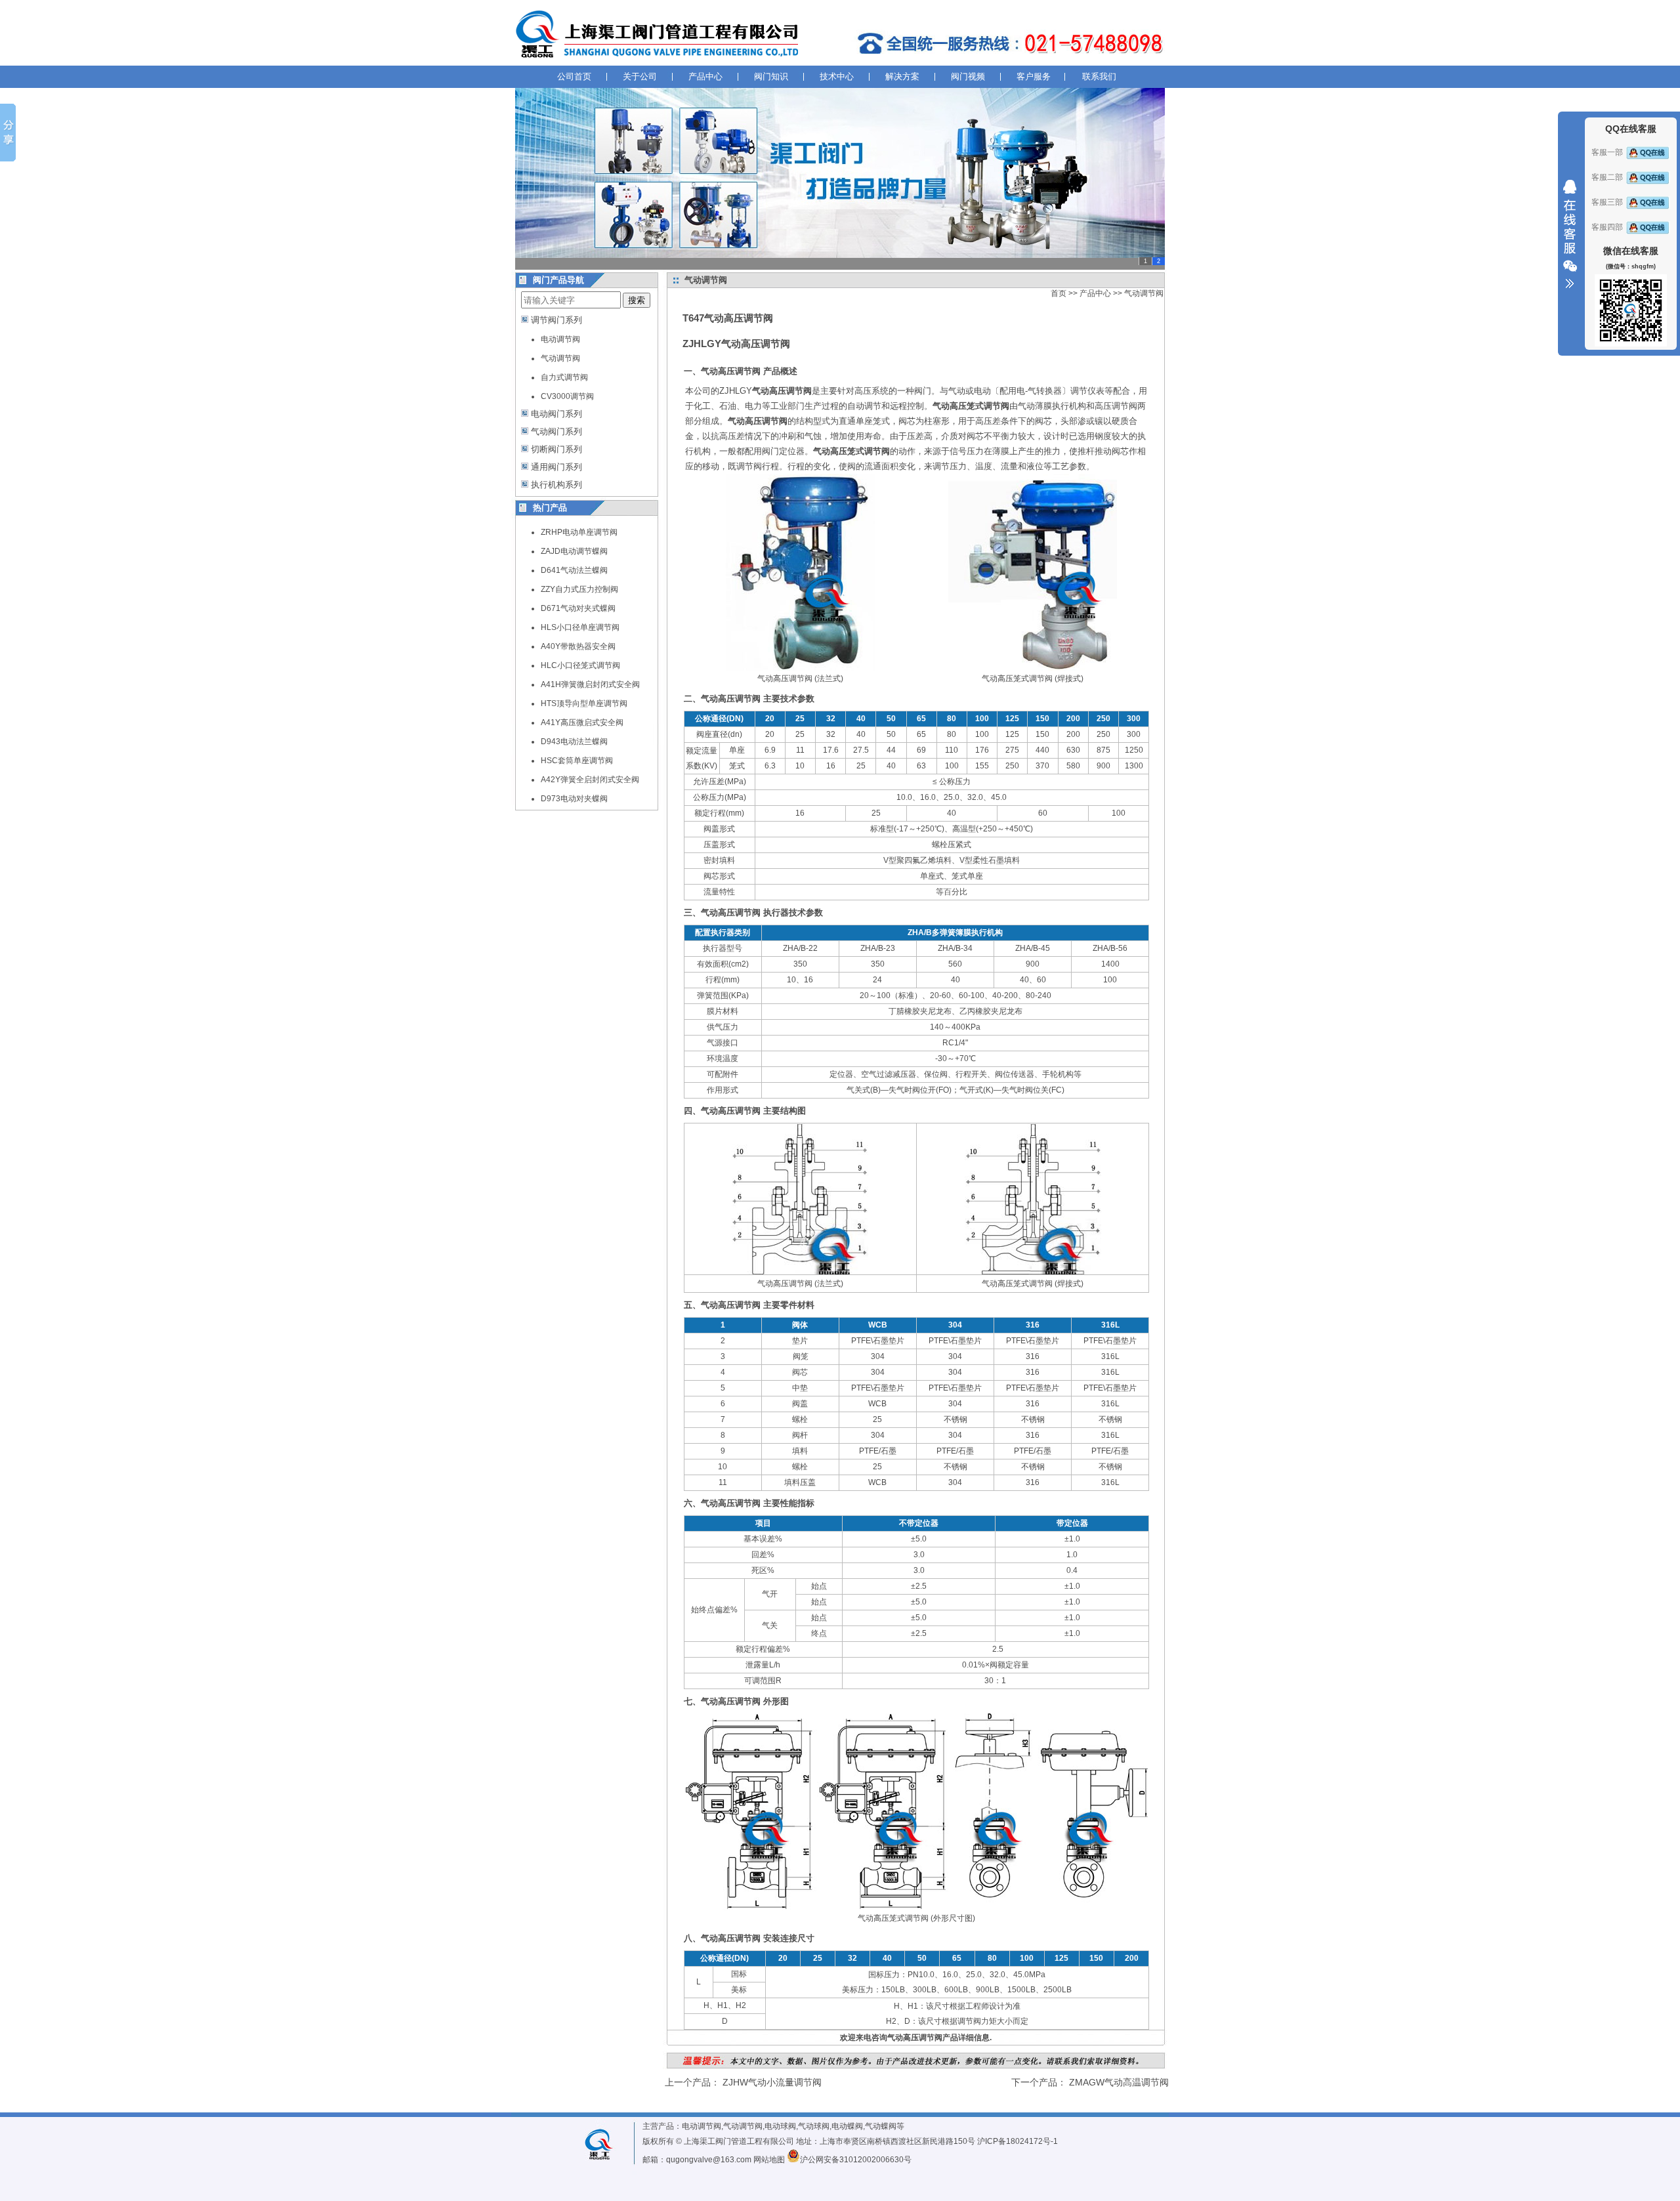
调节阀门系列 (556, 320)
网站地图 (769, 2160)
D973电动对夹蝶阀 (574, 799)
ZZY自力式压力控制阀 (579, 589)
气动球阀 (814, 2126)
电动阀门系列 (556, 414)
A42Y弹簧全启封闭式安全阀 (590, 780)
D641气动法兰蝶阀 (574, 570)
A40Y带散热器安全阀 (578, 646)
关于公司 (640, 76)
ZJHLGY (766, 391)
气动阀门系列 (556, 431)
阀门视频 (968, 76)
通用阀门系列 (556, 467)
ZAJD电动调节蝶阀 (574, 551)
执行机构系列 (556, 485)
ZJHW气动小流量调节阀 (772, 2082)
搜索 (637, 300)
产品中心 (705, 76)
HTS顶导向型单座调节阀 (584, 703)
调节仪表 (1087, 391)
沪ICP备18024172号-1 (1018, 2141)
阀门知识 (771, 76)
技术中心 (837, 76)
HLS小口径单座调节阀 (580, 627)
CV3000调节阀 (567, 396)
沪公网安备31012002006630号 (856, 2160)
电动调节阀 (560, 339)
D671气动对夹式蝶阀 (578, 608)
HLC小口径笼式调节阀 (580, 665)
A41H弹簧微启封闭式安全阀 (590, 684)
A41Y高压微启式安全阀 (582, 723)
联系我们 (1099, 76)
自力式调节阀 (564, 377)
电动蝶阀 (847, 2126)
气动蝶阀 (881, 2126)
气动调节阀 (560, 358)
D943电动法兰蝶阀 (574, 742)
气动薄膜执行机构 (1052, 406)
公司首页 (574, 76)
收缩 (1570, 234)
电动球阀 (780, 2126)
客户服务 (1034, 76)
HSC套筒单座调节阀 (577, 761)
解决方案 (902, 76)
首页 (1059, 293)
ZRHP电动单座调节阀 (579, 532)
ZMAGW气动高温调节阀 (1119, 2082)
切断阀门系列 (556, 449)
